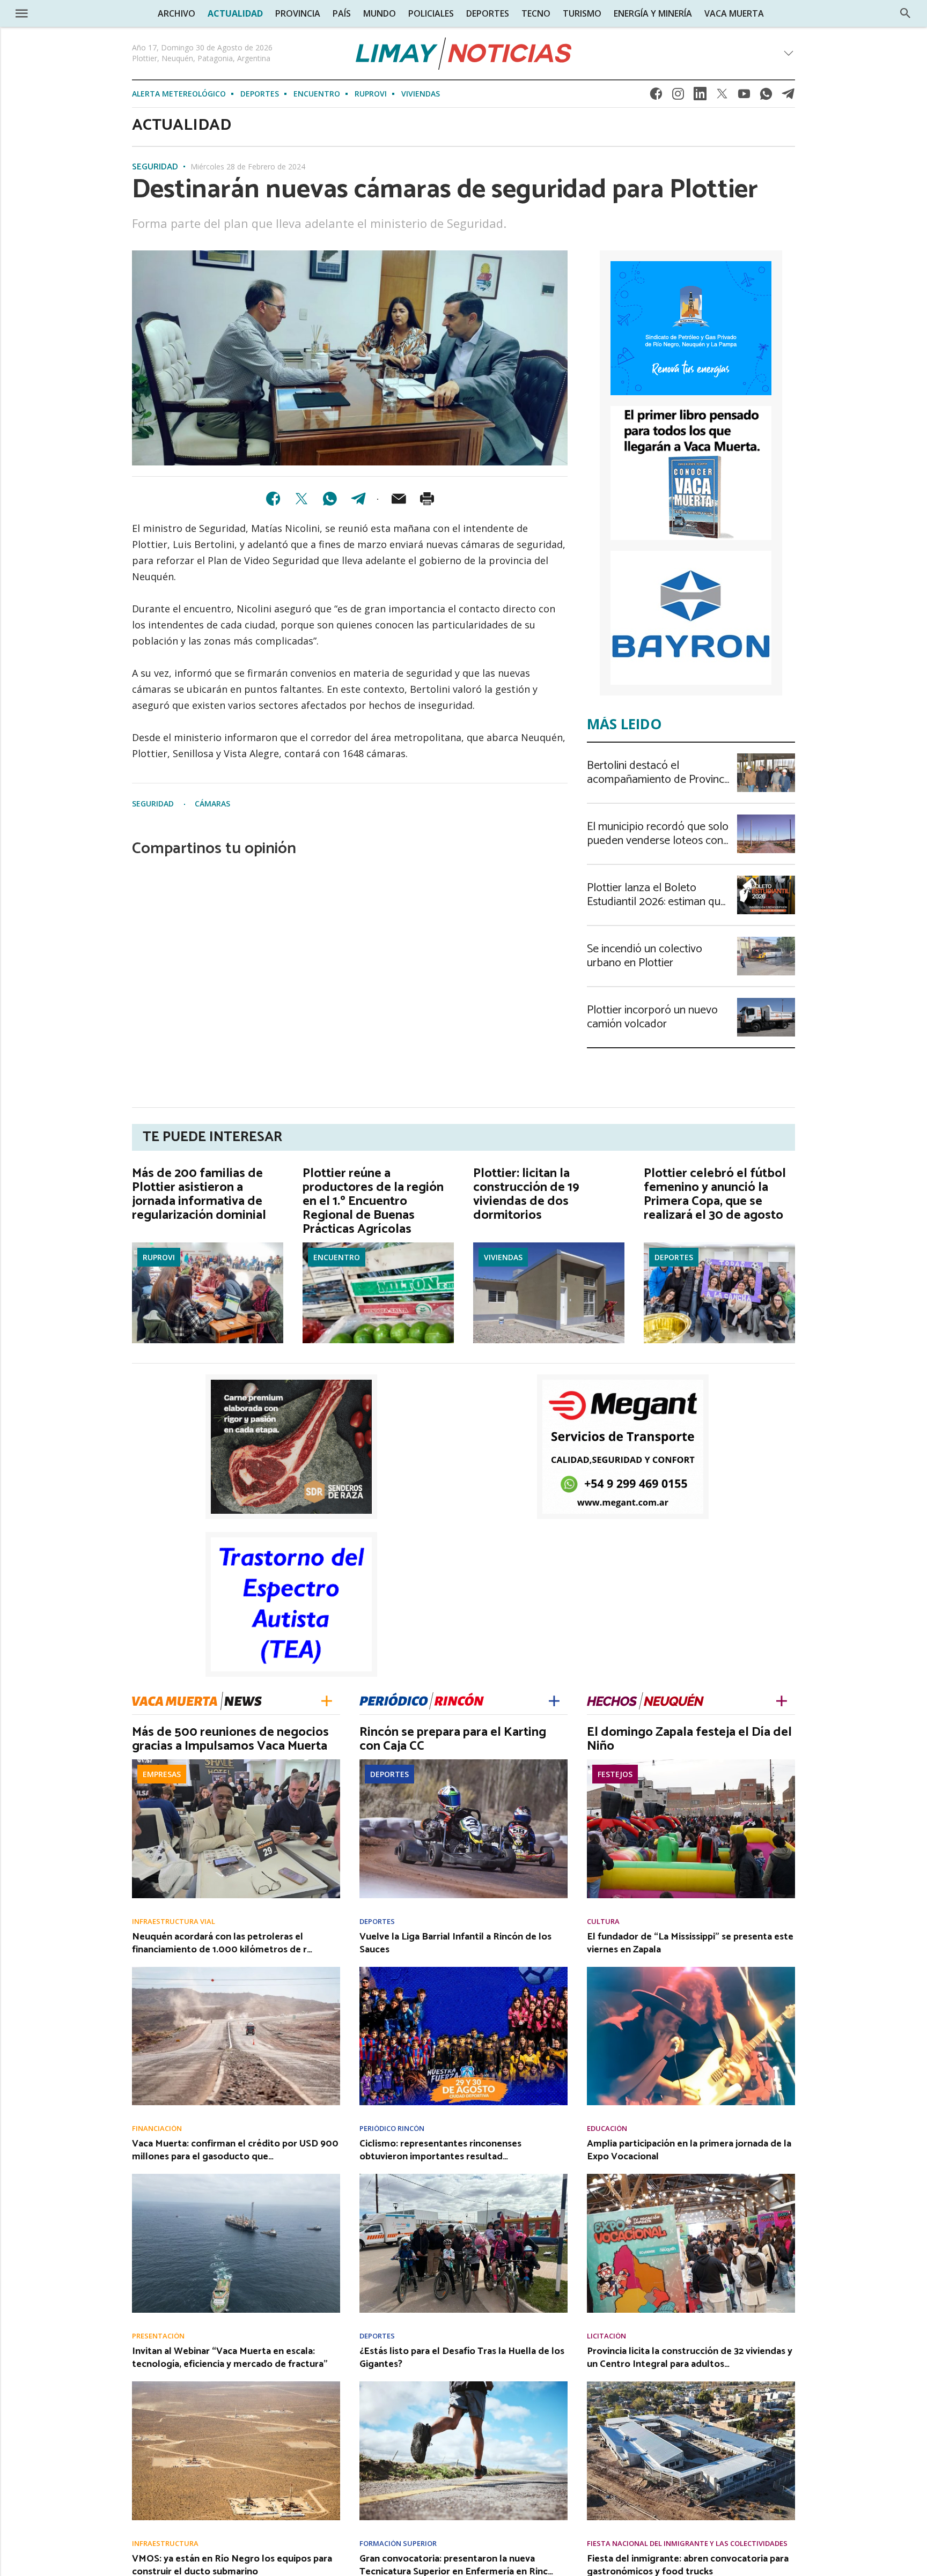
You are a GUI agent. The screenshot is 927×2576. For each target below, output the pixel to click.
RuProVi (371, 94)
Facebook (656, 97)
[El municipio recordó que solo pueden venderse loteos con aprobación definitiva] (766, 818)
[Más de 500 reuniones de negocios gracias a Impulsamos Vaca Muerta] (236, 1763)
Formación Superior (398, 2544)
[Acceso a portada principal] (91, 13)
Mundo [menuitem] (380, 13)
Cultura (603, 1922)
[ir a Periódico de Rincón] (422, 1700)
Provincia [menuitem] (298, 13)
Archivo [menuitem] (176, 13)
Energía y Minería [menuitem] (653, 13)
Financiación (157, 2129)
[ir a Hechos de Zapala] (645, 1700)
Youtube (744, 97)
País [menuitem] (342, 13)
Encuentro (317, 94)
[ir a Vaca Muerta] (197, 1700)
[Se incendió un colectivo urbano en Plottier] (766, 940)
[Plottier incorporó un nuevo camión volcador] (766, 1001)
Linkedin (700, 97)
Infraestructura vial (174, 1922)
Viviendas (421, 94)
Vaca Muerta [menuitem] (734, 13)
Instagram (678, 97)
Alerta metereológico (179, 94)
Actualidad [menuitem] (235, 13)
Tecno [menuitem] (536, 13)
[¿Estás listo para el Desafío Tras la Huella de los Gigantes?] (464, 2385)
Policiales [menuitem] (431, 13)
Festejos (615, 1774)
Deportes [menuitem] (488, 13)
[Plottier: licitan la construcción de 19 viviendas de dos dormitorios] (549, 1246)
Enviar (399, 499)
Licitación (606, 2336)
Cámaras (212, 804)
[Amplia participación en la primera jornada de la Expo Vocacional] (691, 2177)
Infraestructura (165, 2544)
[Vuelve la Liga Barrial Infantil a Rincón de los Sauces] (464, 1970)
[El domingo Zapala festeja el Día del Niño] (691, 1763)
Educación (607, 2129)
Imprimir (427, 499)
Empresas (162, 1774)
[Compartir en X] (301, 499)
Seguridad (155, 167)
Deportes (260, 94)
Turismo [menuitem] (582, 13)
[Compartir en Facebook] (273, 499)
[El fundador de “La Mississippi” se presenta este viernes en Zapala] (691, 1970)
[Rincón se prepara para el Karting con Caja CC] (464, 1763)
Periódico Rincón (392, 2129)
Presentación (158, 2336)
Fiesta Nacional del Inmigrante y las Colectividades (687, 2544)
